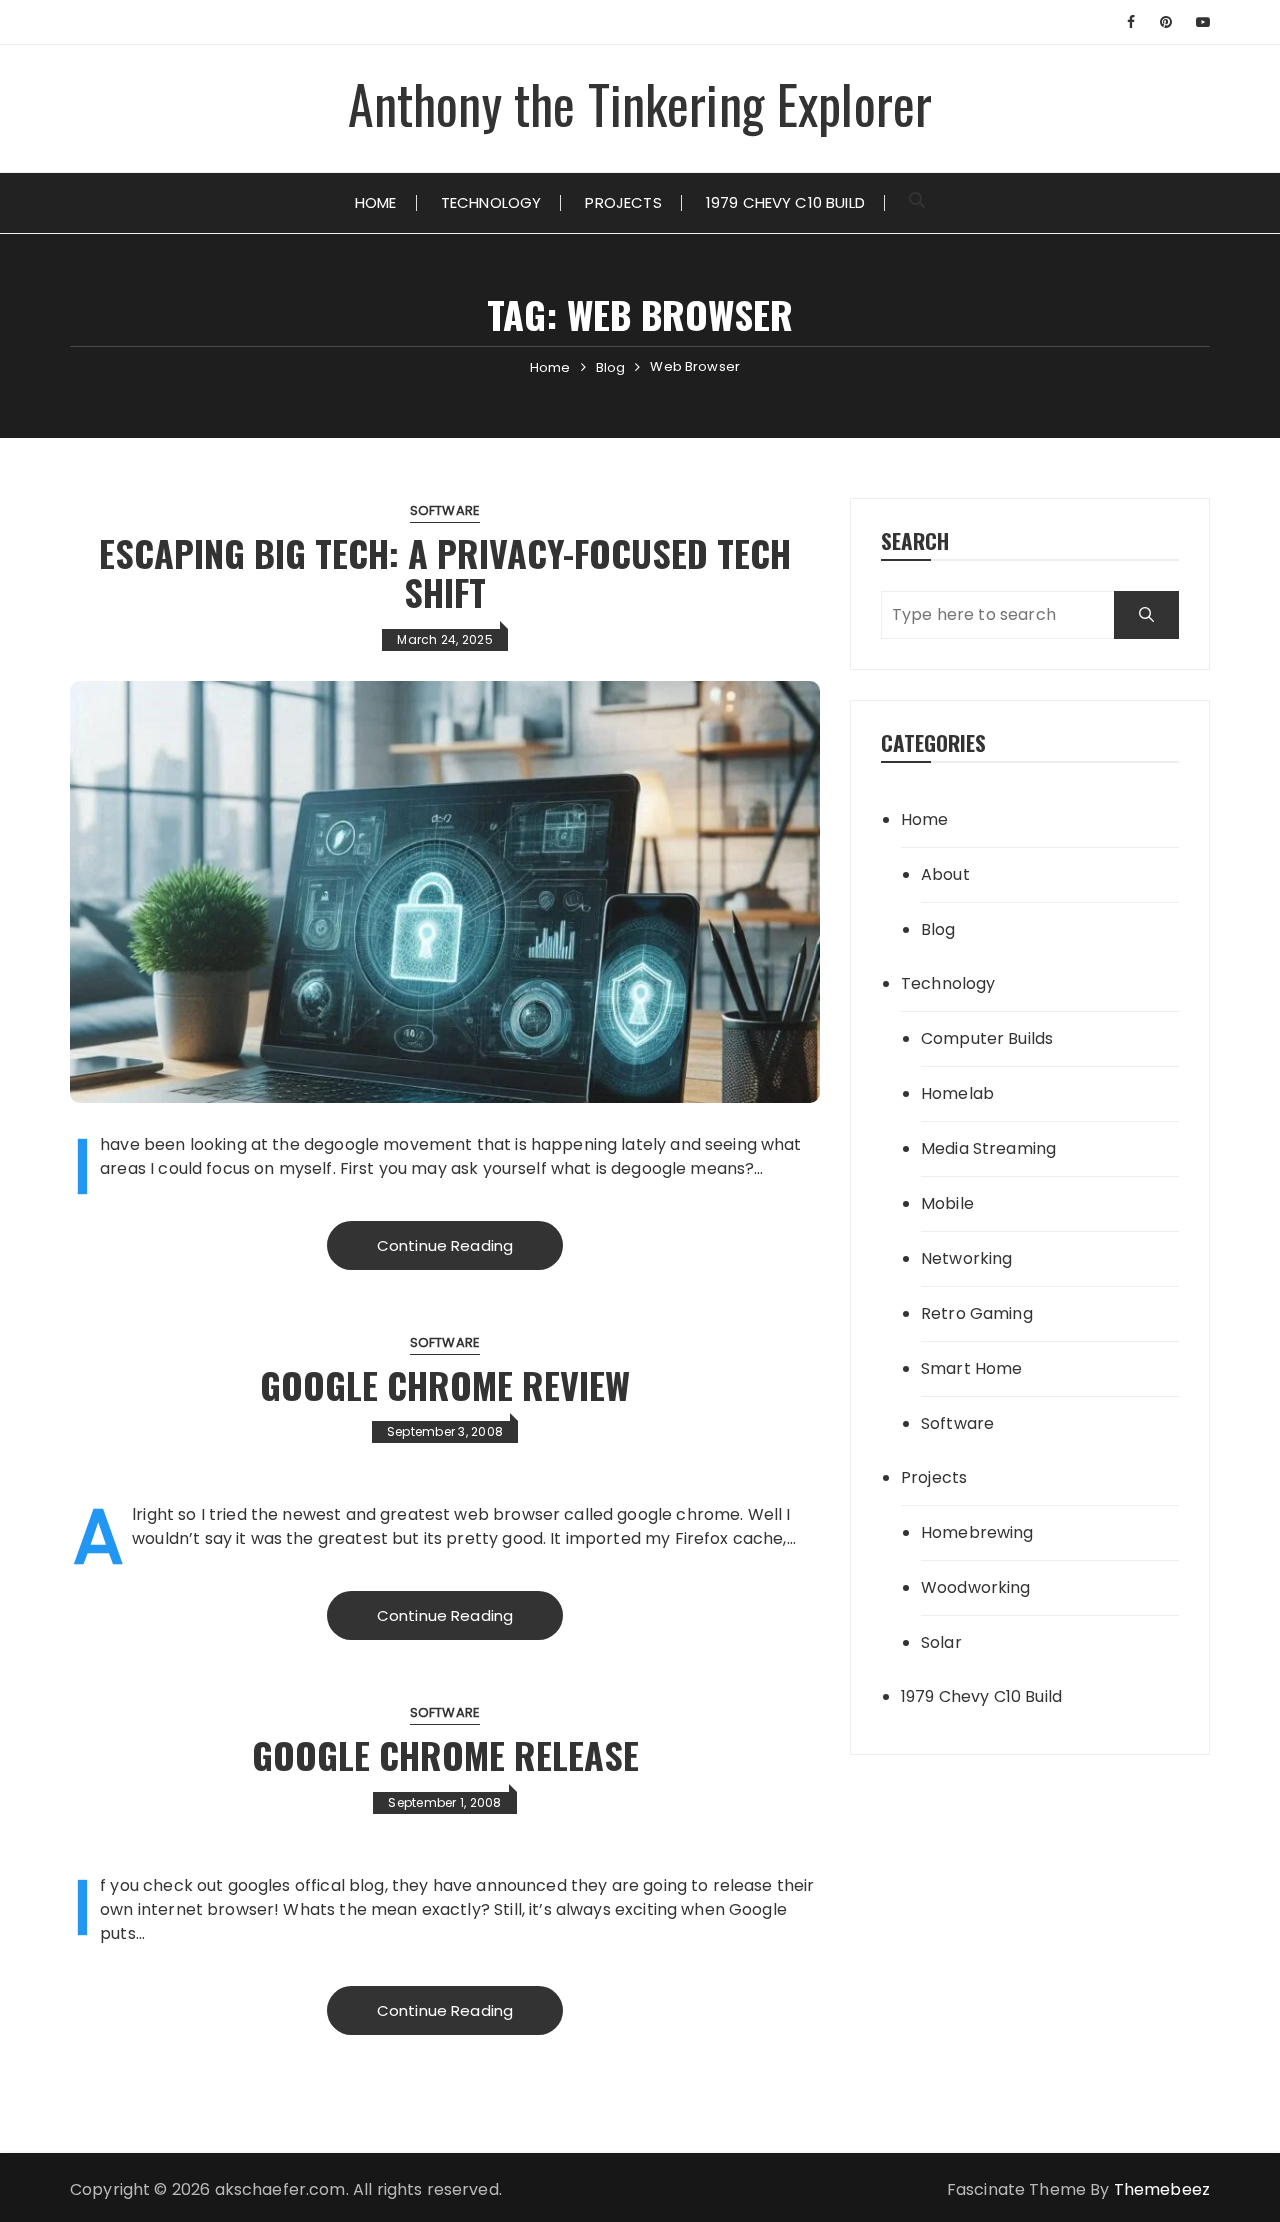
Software (445, 510)
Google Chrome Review (445, 1384)
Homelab (957, 1093)
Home (376, 202)
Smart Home (972, 1368)
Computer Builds (987, 1038)
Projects (623, 202)
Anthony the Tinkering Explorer (640, 103)
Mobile (947, 1203)
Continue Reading (445, 1245)
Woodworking (976, 1587)
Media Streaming (988, 1148)
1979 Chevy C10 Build (785, 202)
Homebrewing (977, 1532)
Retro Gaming (977, 1313)
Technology (491, 202)
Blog (938, 929)
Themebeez (1162, 2189)
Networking (967, 1258)
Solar (941, 1642)
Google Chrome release (445, 1754)
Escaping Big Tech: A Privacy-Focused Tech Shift (445, 572)
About (945, 874)
